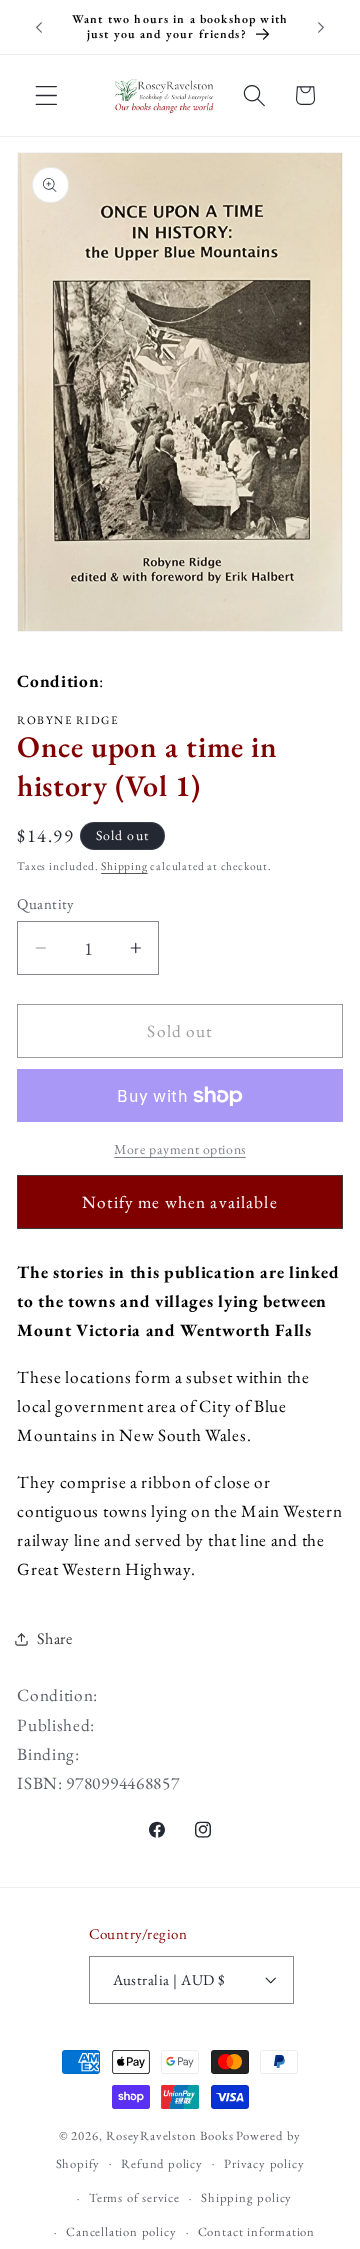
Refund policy (161, 2163)
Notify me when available (180, 1202)
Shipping (124, 865)
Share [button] (54, 1638)
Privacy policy (264, 2163)
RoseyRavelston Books (169, 2135)
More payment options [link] (180, 1149)
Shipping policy (246, 2197)
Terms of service (134, 2197)
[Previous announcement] (39, 27)
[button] (46, 95)
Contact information (256, 2231)
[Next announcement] (321, 27)
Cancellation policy (121, 2231)
